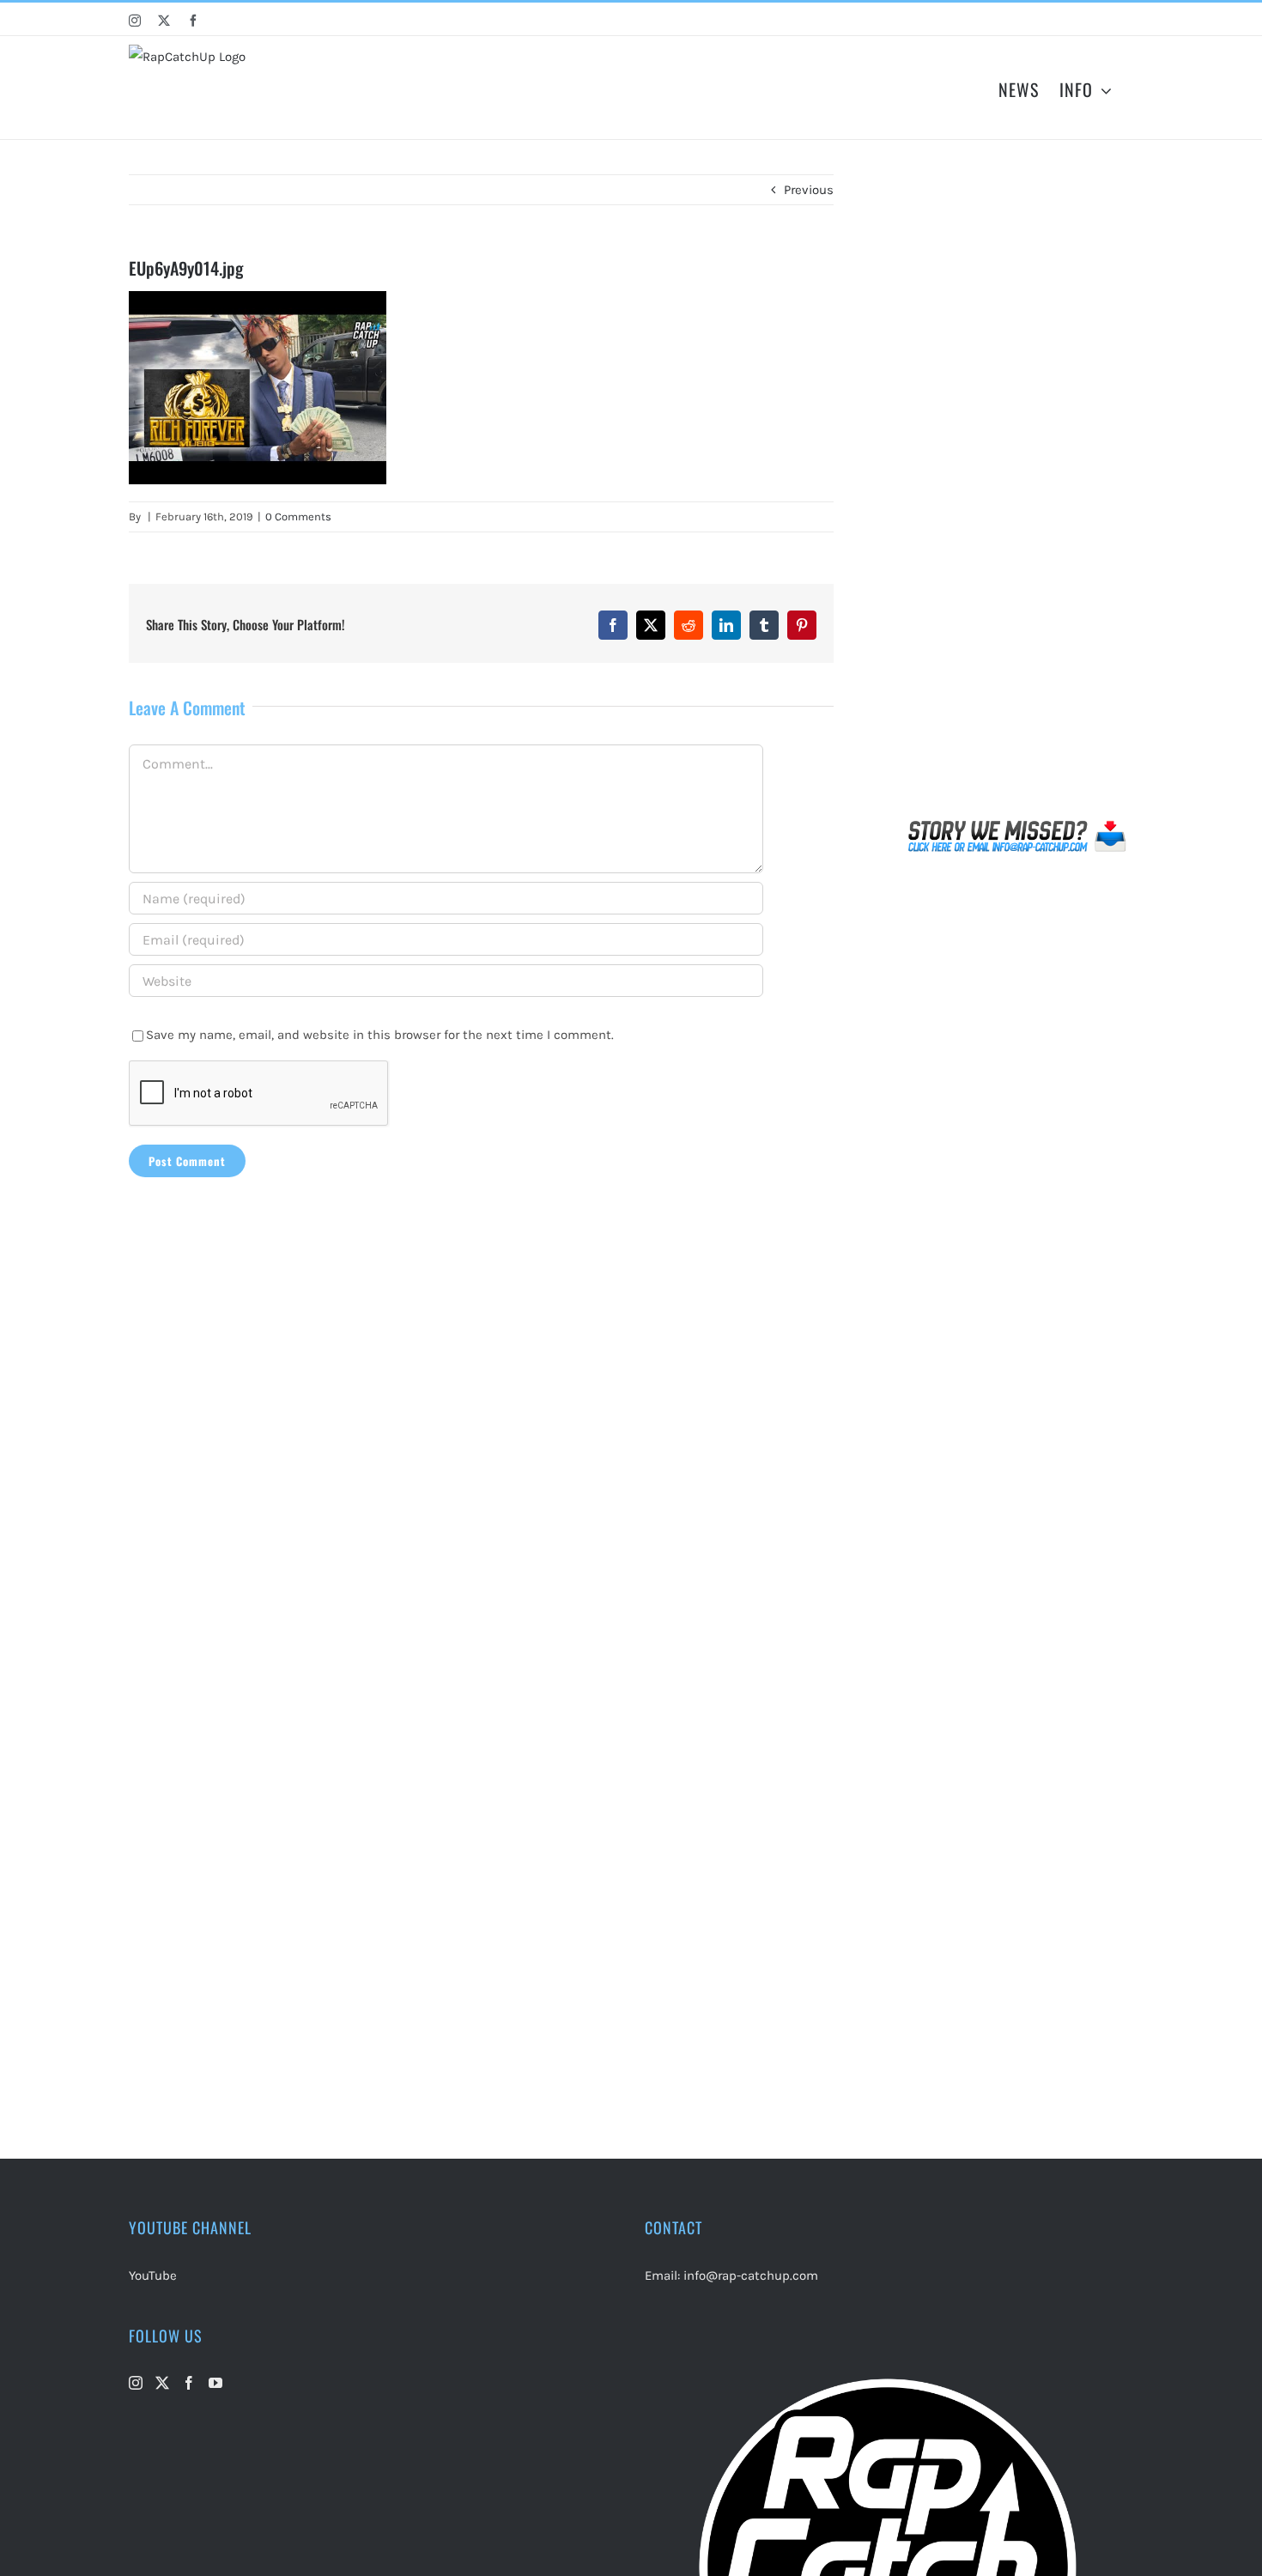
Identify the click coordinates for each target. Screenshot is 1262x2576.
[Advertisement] (1018, 493)
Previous (809, 190)
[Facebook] (189, 2383)
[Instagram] (136, 2383)
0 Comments (298, 516)
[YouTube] (215, 2383)
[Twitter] (162, 2383)
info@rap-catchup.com (751, 2275)
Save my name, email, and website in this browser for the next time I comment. (380, 1035)
